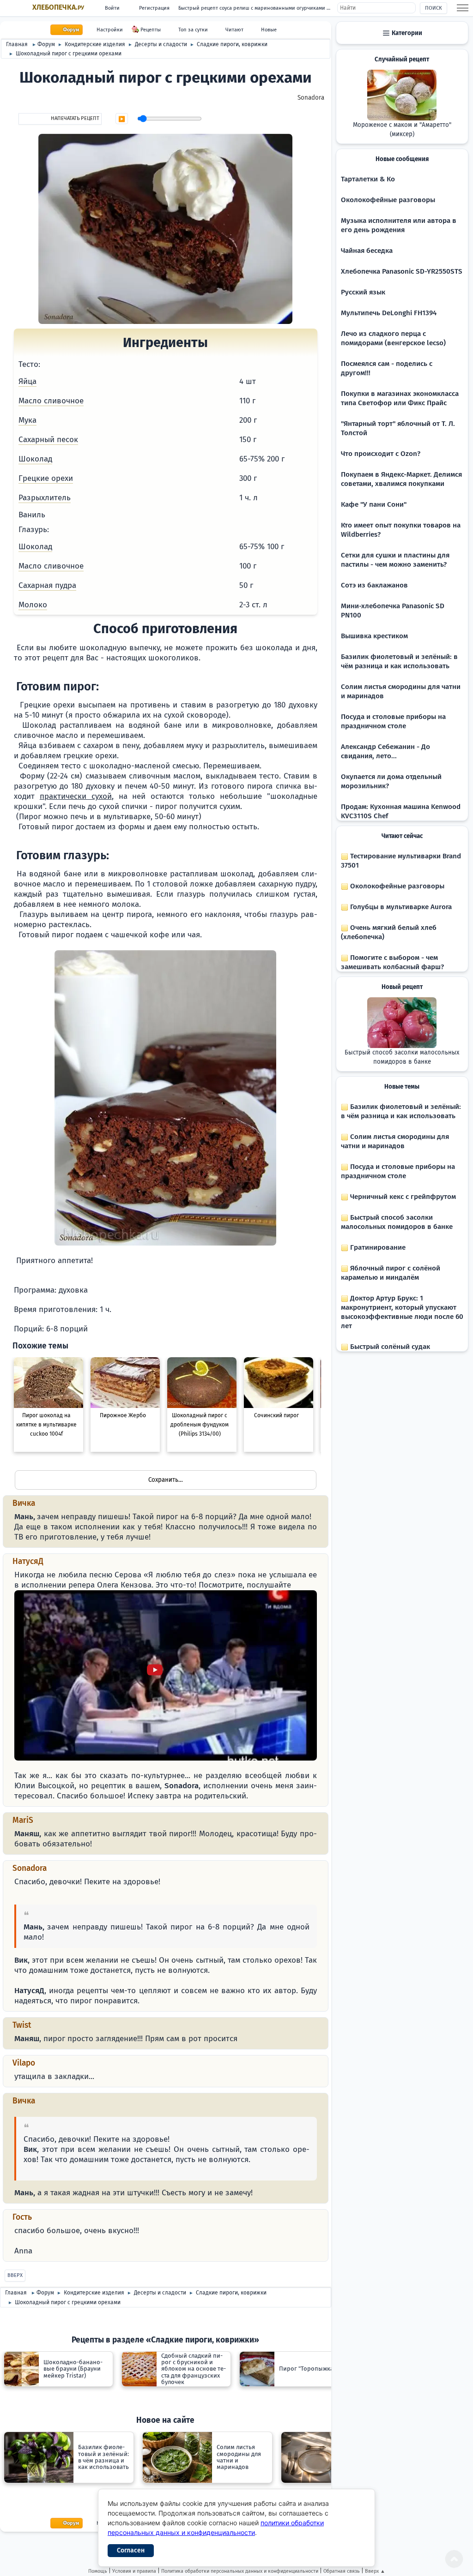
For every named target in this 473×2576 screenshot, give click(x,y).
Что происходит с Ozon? (381, 454)
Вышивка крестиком (374, 636)
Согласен (131, 2550)
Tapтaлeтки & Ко (368, 179)
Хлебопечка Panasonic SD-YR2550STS (402, 271)
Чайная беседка (367, 251)
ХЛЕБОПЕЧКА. (58, 7)
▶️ (122, 119)
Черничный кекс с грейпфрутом (402, 1197)
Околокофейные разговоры (388, 200)
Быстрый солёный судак (389, 1347)
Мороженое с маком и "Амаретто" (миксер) (402, 130)
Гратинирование (377, 1247)
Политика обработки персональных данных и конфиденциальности (240, 2571)
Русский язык (363, 292)
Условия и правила (134, 2571)
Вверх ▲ (375, 2571)
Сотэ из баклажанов (374, 585)
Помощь (98, 2571)
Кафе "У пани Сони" (374, 504)
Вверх (15, 2275)
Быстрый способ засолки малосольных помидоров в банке (402, 1057)
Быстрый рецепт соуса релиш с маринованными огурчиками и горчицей (257, 8)
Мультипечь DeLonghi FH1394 (389, 313)
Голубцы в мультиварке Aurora (400, 907)
